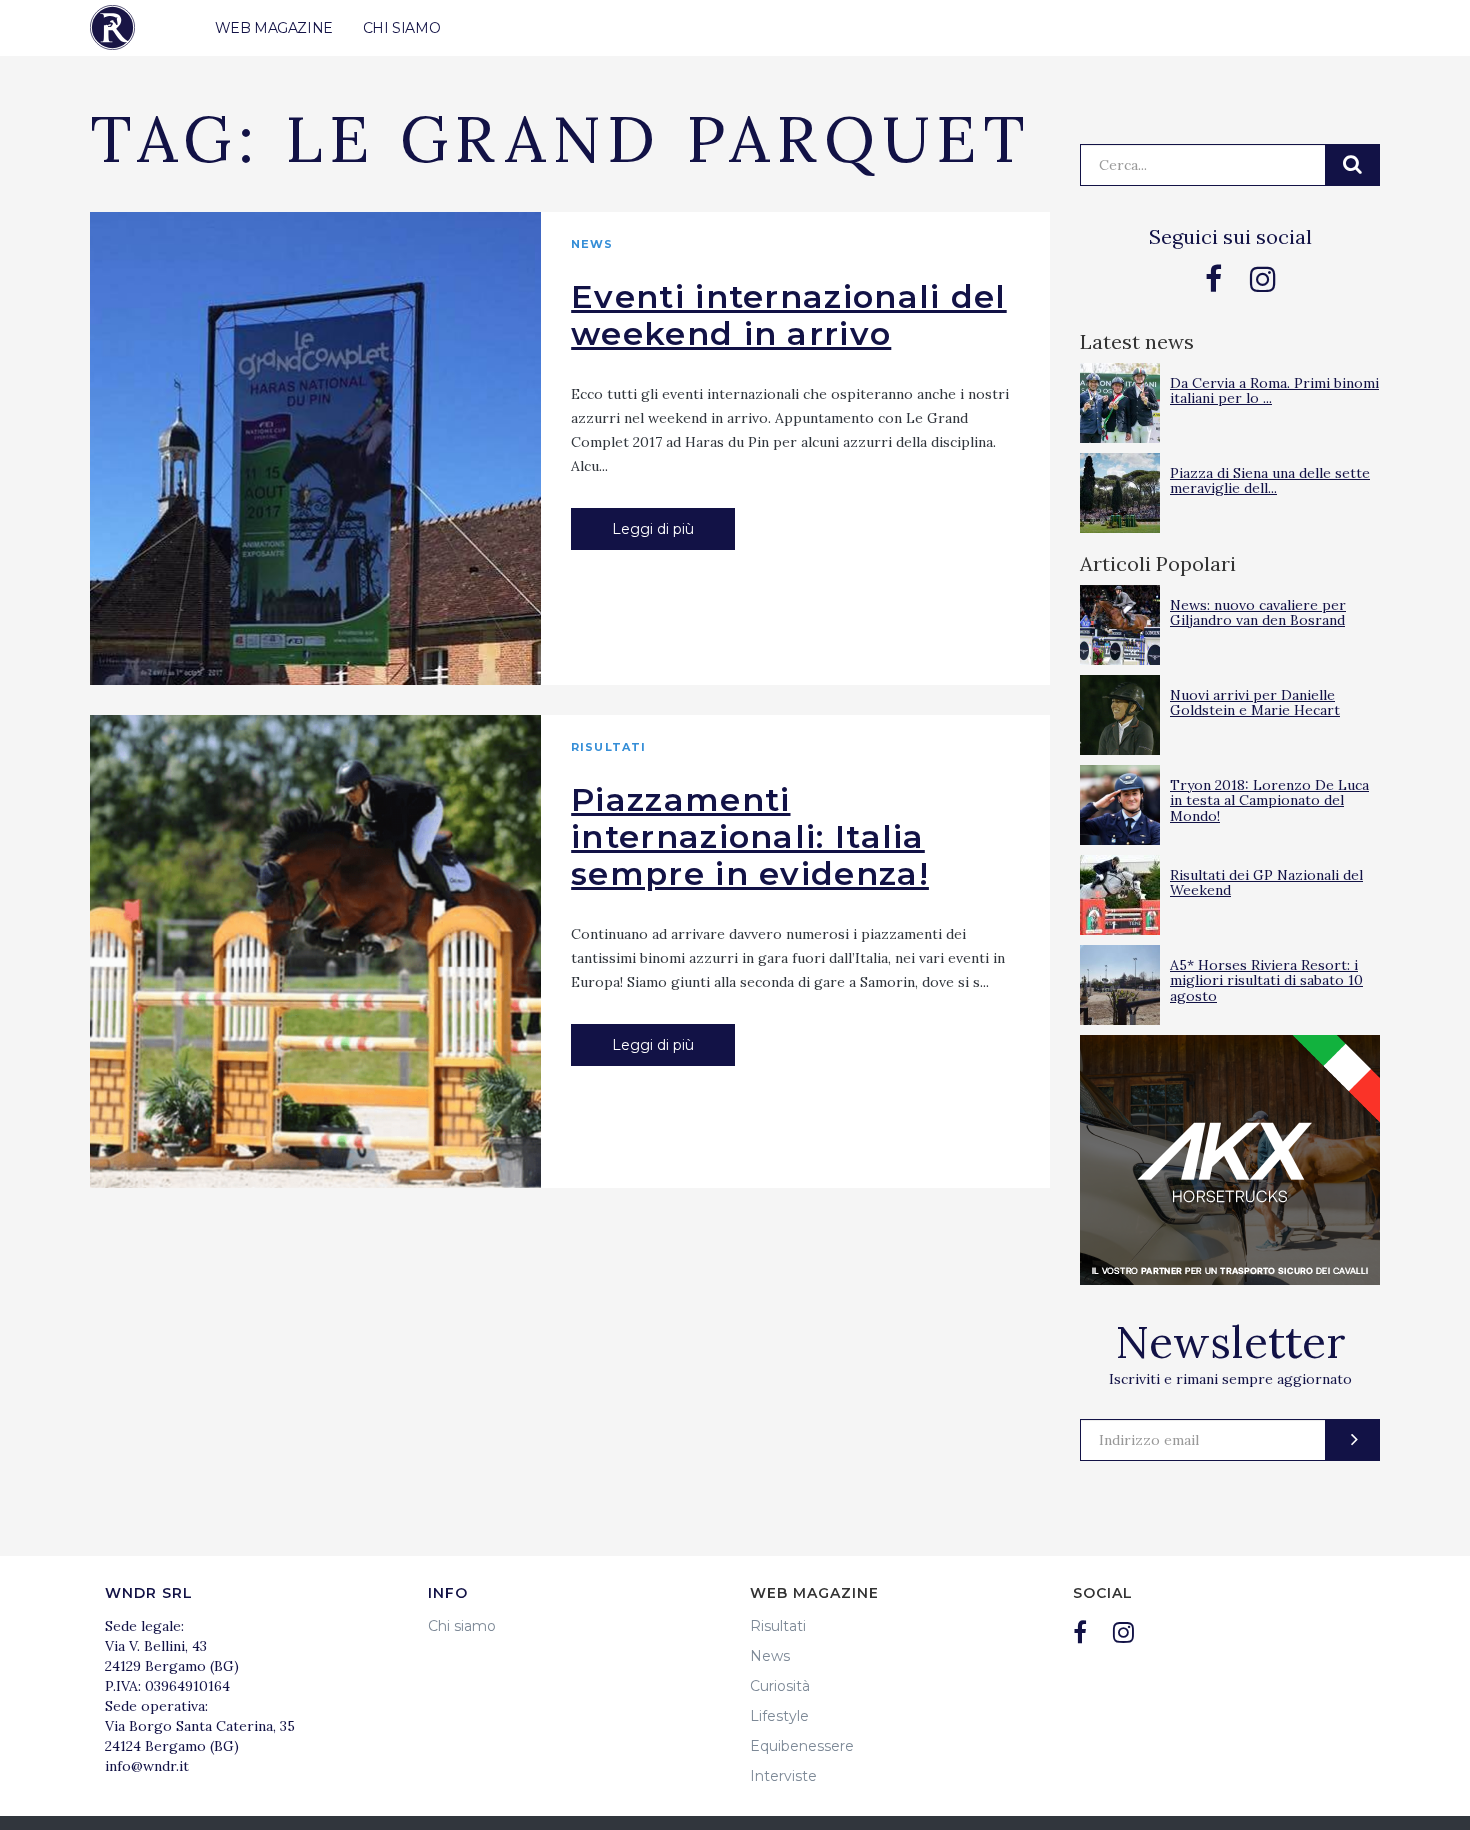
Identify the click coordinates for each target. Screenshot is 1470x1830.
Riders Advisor (112, 27)
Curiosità (780, 1686)
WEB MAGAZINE (274, 28)
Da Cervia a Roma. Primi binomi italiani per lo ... (1274, 390)
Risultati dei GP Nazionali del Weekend (1266, 882)
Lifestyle (779, 1716)
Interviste (783, 1776)
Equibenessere (802, 1746)
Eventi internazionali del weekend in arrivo (789, 315)
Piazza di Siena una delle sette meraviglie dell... (1270, 480)
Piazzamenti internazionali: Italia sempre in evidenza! (750, 836)
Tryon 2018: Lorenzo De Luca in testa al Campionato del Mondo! (1269, 800)
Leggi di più (653, 529)
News (592, 244)
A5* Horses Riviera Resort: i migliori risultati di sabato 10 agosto (1266, 980)
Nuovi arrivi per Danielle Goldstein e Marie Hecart (1255, 702)
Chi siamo (462, 1626)
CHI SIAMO (401, 28)
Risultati (608, 747)
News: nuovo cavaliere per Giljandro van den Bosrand (1258, 612)
